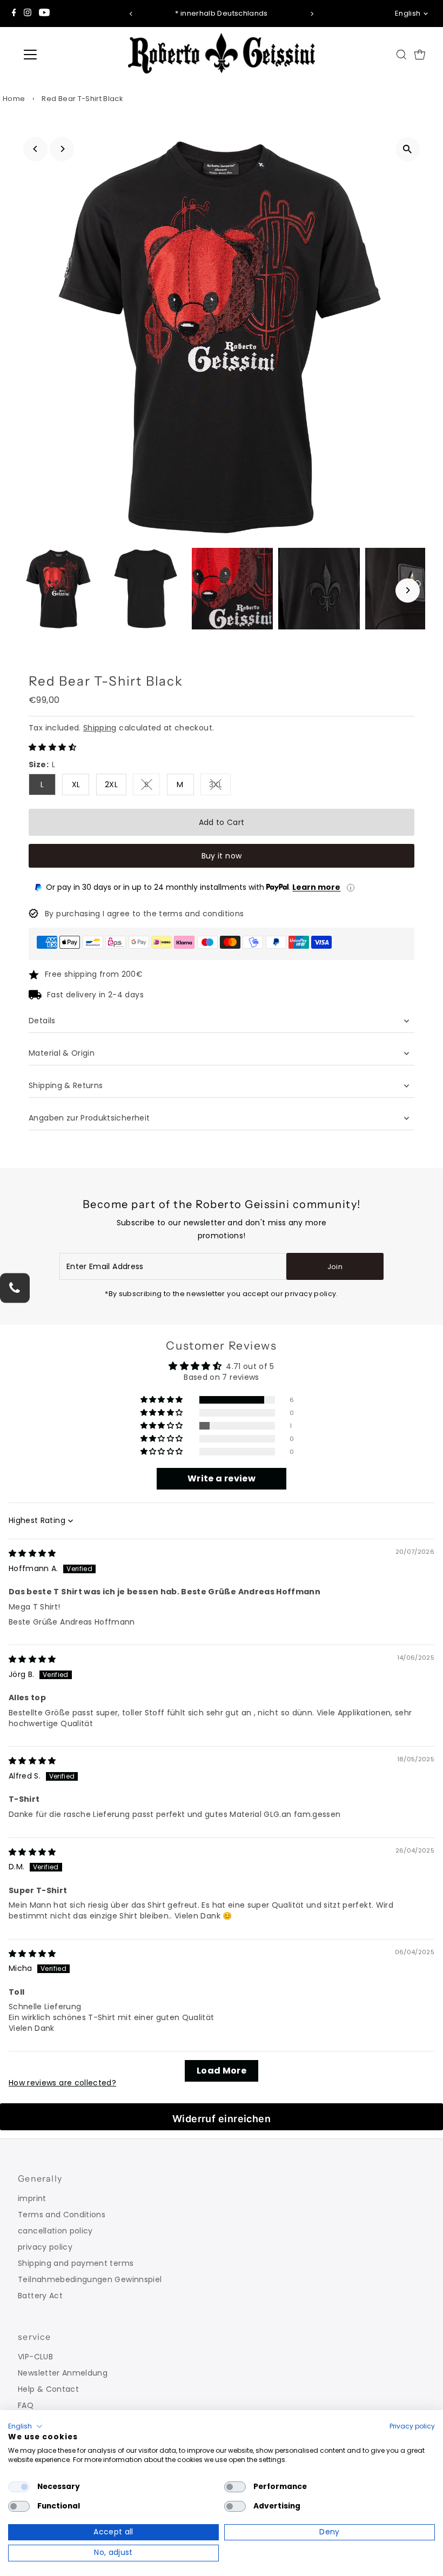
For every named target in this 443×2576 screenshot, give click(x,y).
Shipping (100, 728)
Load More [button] (222, 2071)
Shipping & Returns (66, 1085)
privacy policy (45, 2247)
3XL (220, 786)
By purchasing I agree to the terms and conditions (144, 914)
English (408, 13)
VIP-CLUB (35, 2357)
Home (14, 99)
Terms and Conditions (62, 2215)
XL (76, 784)
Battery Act (40, 2296)
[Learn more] (351, 888)
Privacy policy (412, 2426)
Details (42, 1021)
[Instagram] (28, 14)
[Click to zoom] (408, 149)
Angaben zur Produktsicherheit (90, 1118)
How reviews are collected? (62, 2083)
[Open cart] (420, 55)
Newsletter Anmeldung (63, 2373)
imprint (32, 2198)
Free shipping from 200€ (94, 974)
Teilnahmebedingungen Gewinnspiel (90, 2279)
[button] (52, 747)
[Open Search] (401, 55)
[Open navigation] (66, 55)
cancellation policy (55, 2231)
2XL (111, 784)
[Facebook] (14, 14)
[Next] (311, 14)
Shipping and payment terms (76, 2263)
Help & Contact (48, 2389)
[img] (32, 1553)
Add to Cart (222, 822)
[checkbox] (19, 2487)
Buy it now (222, 856)
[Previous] (132, 14)
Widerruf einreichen (222, 2119)
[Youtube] (44, 14)
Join (335, 1267)
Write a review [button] (222, 1478)
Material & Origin (62, 1053)
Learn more (316, 887)
